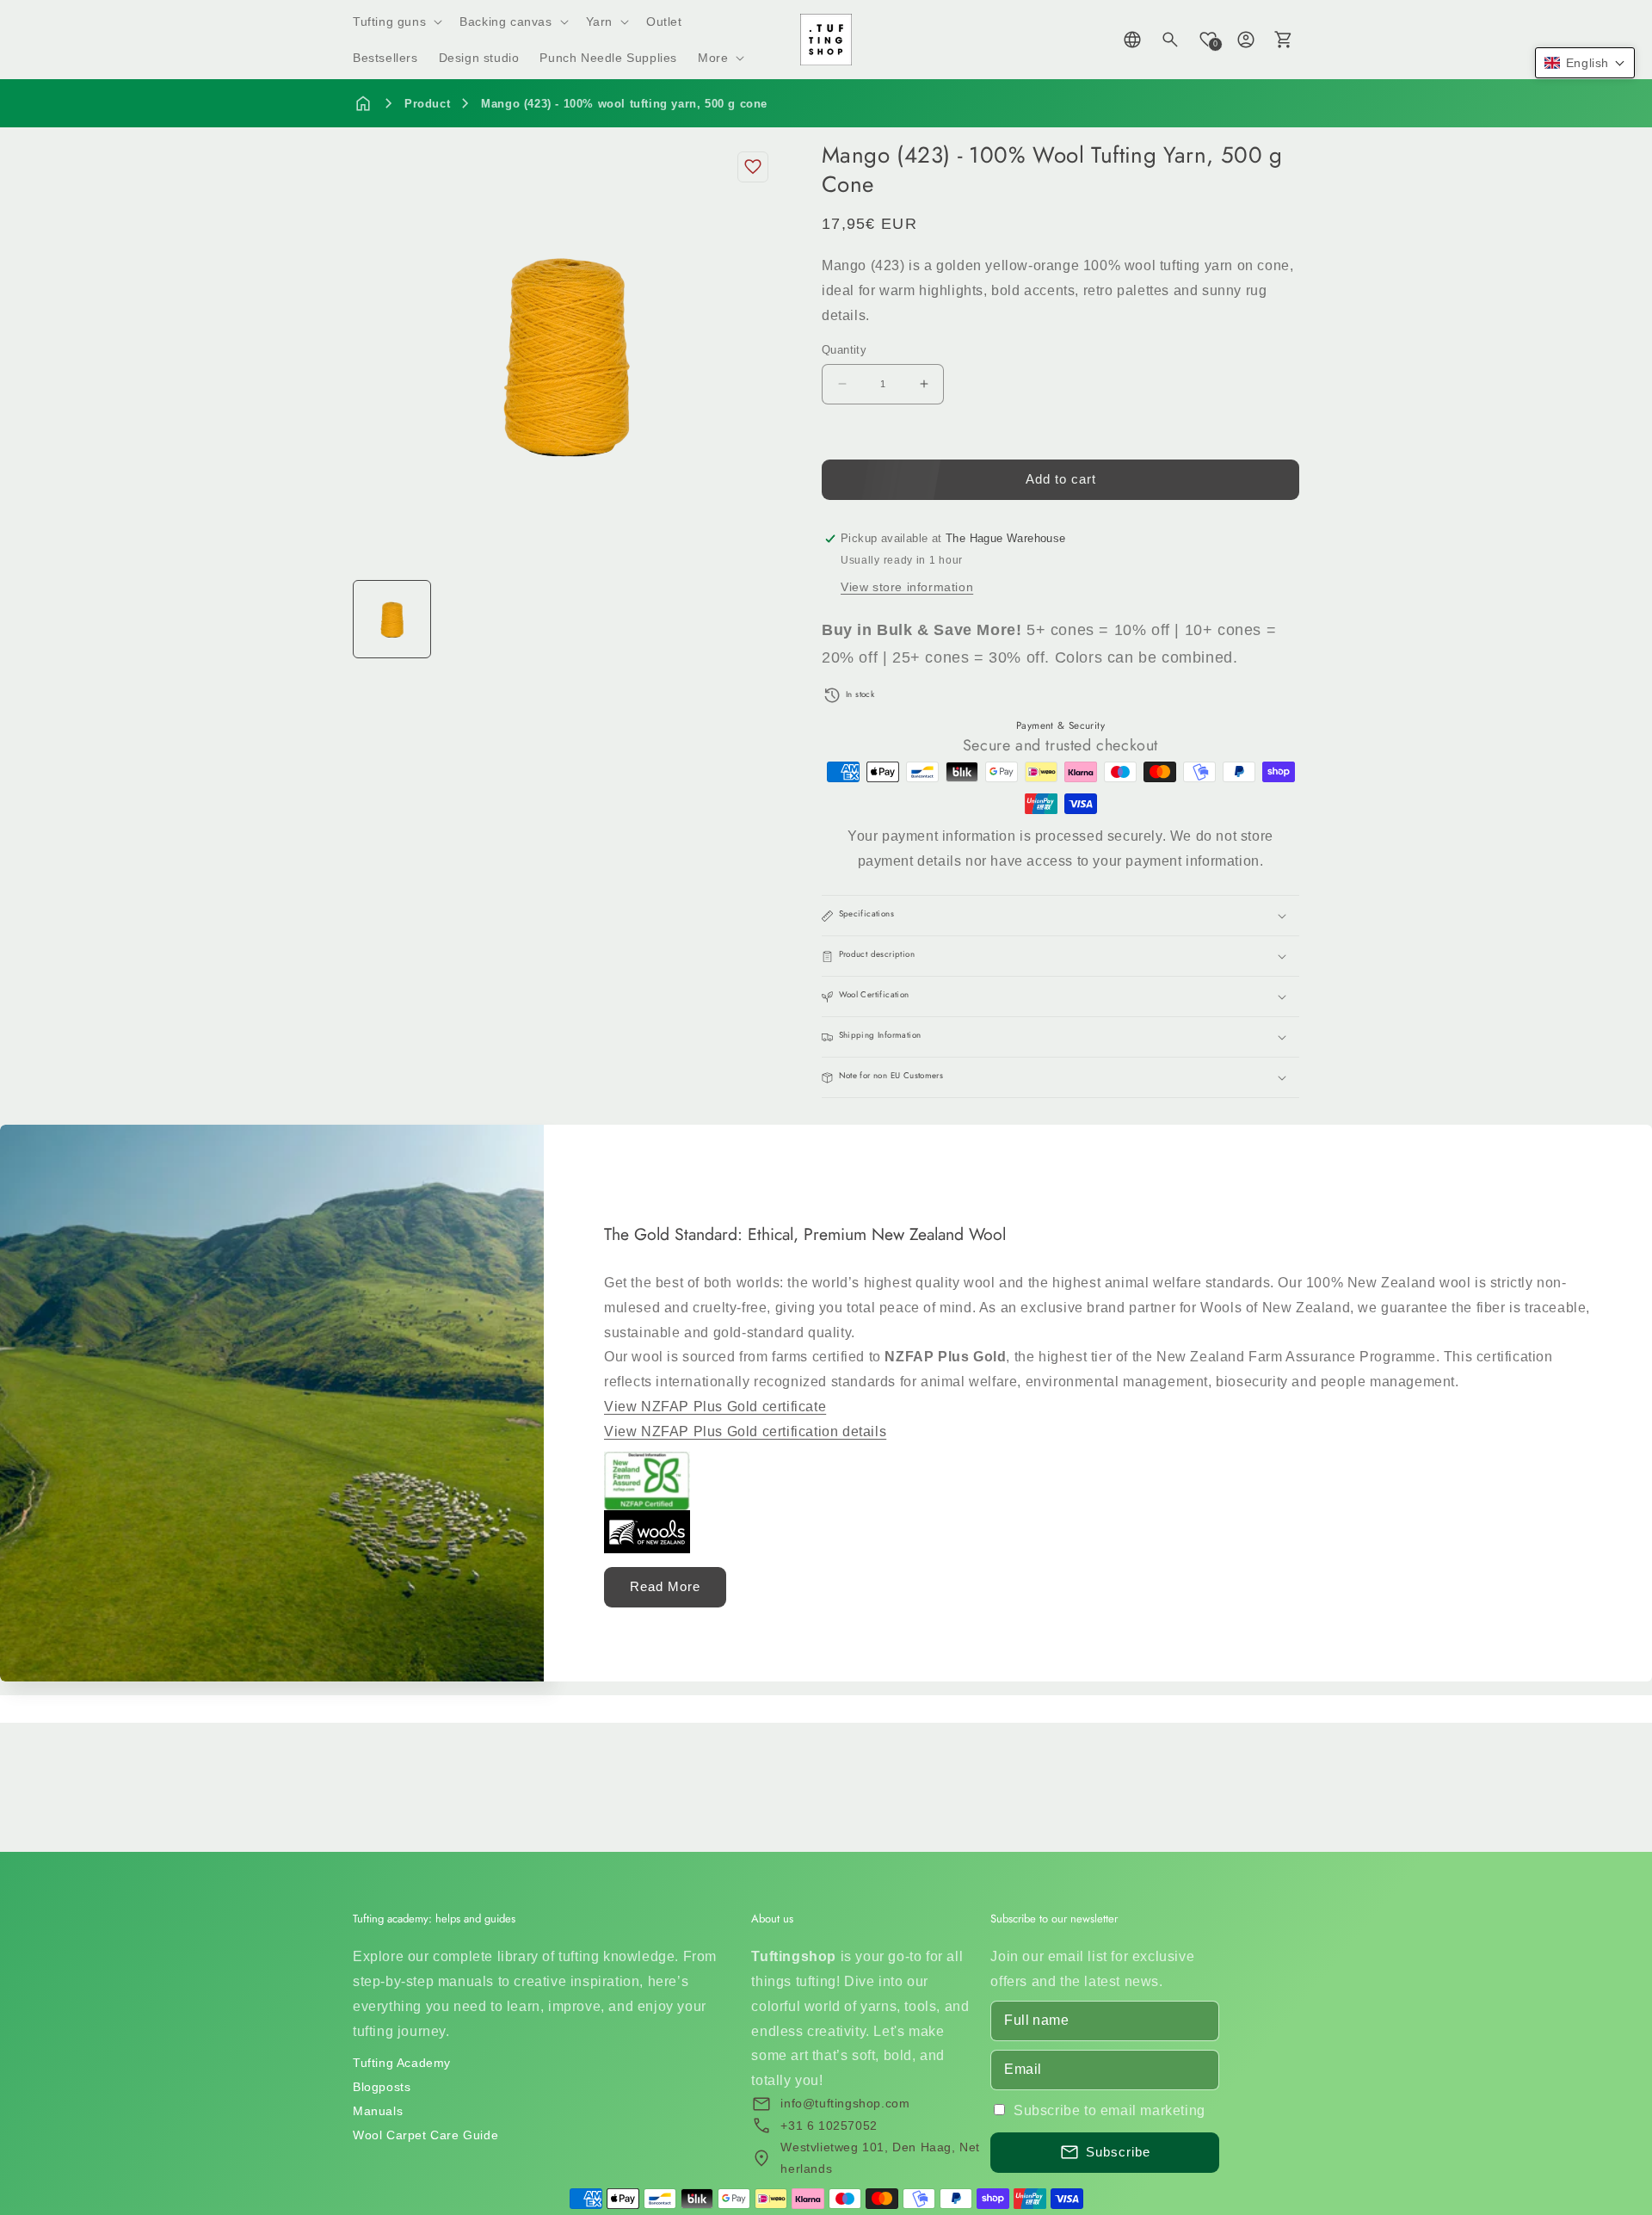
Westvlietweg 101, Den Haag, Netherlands (880, 2158)
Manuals (378, 2111)
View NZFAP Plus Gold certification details (745, 1431)
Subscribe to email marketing (1110, 2110)
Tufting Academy (402, 2063)
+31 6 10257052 (829, 2126)
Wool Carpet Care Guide (425, 2135)
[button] (396, 22)
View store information (907, 587)
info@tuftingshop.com (845, 2103)
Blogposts (382, 2087)
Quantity (844, 350)
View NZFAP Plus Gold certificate (715, 1407)
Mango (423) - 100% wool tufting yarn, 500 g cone (624, 104)
